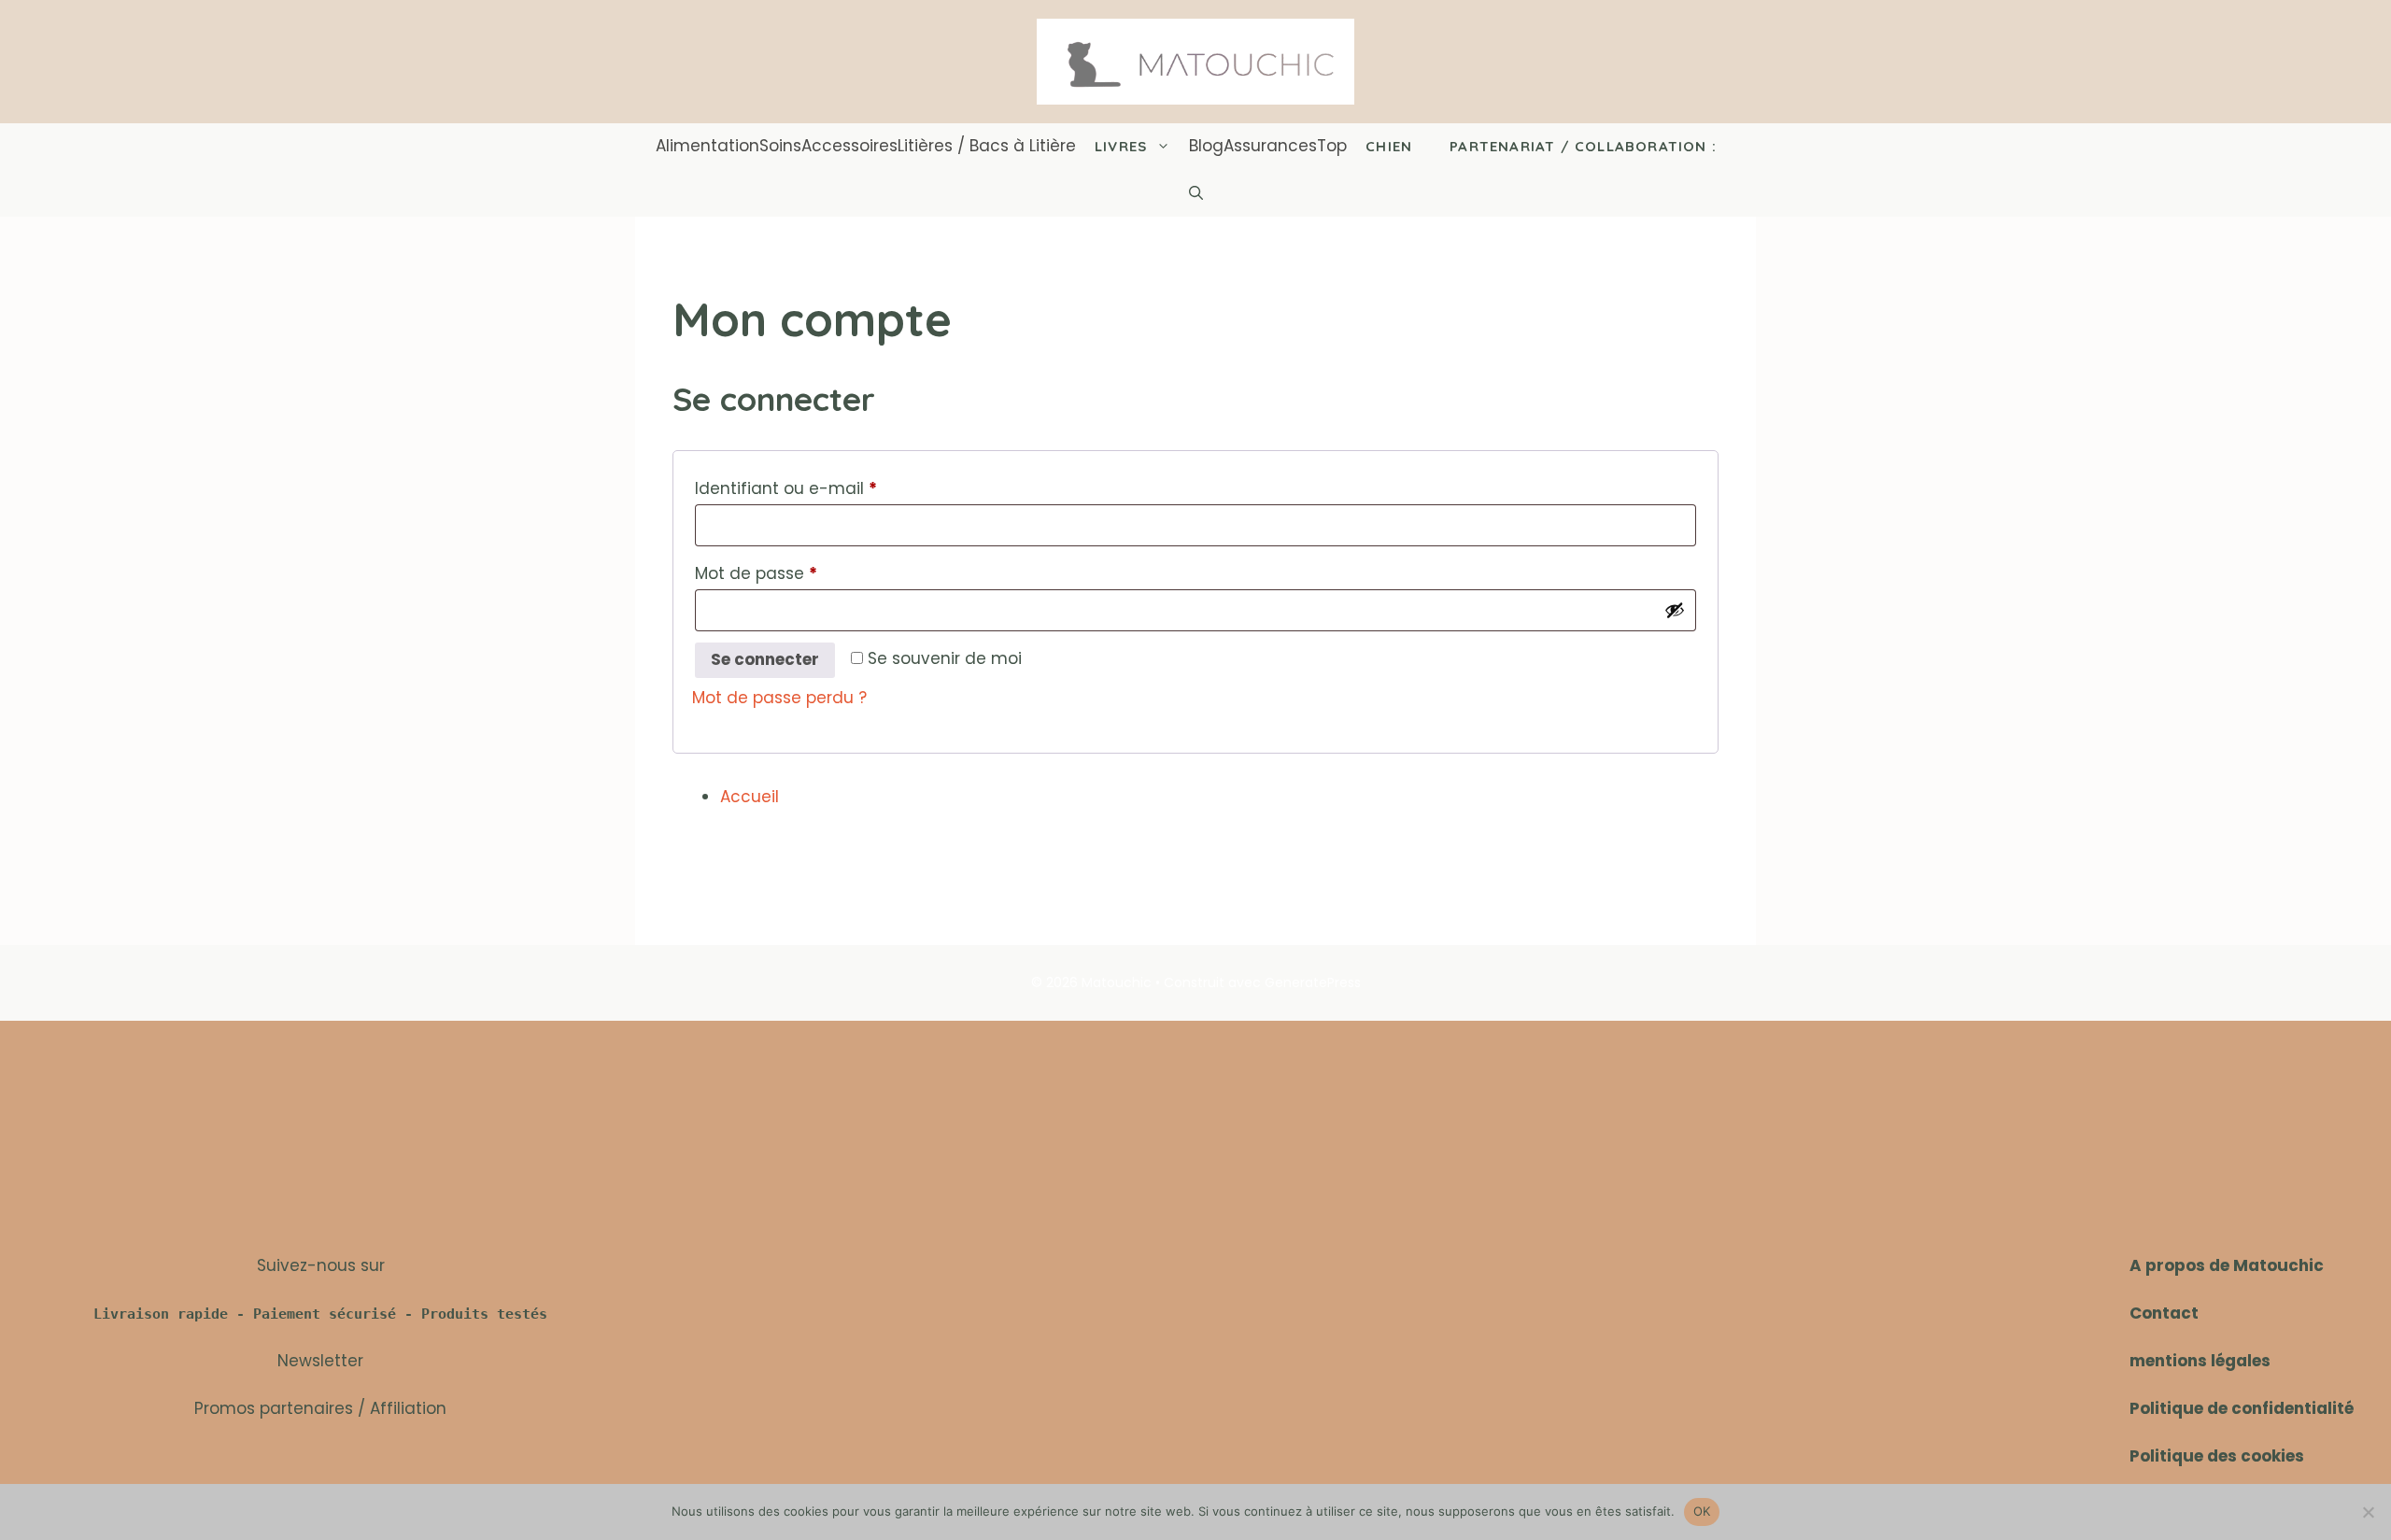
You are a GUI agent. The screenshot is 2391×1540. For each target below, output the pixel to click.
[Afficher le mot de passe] (1675, 610)
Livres (1121, 146)
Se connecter (765, 659)
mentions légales (2200, 1361)
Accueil (750, 797)
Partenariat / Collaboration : (1583, 146)
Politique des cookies (2217, 1456)
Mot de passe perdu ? (779, 698)
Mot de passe (800, 573)
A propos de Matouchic (2227, 1265)
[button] (1196, 193)
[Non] (2368, 1512)
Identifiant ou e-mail (830, 488)
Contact (2164, 1313)
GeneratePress (1313, 982)
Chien (1389, 146)
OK (1702, 1511)
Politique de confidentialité (2242, 1408)
